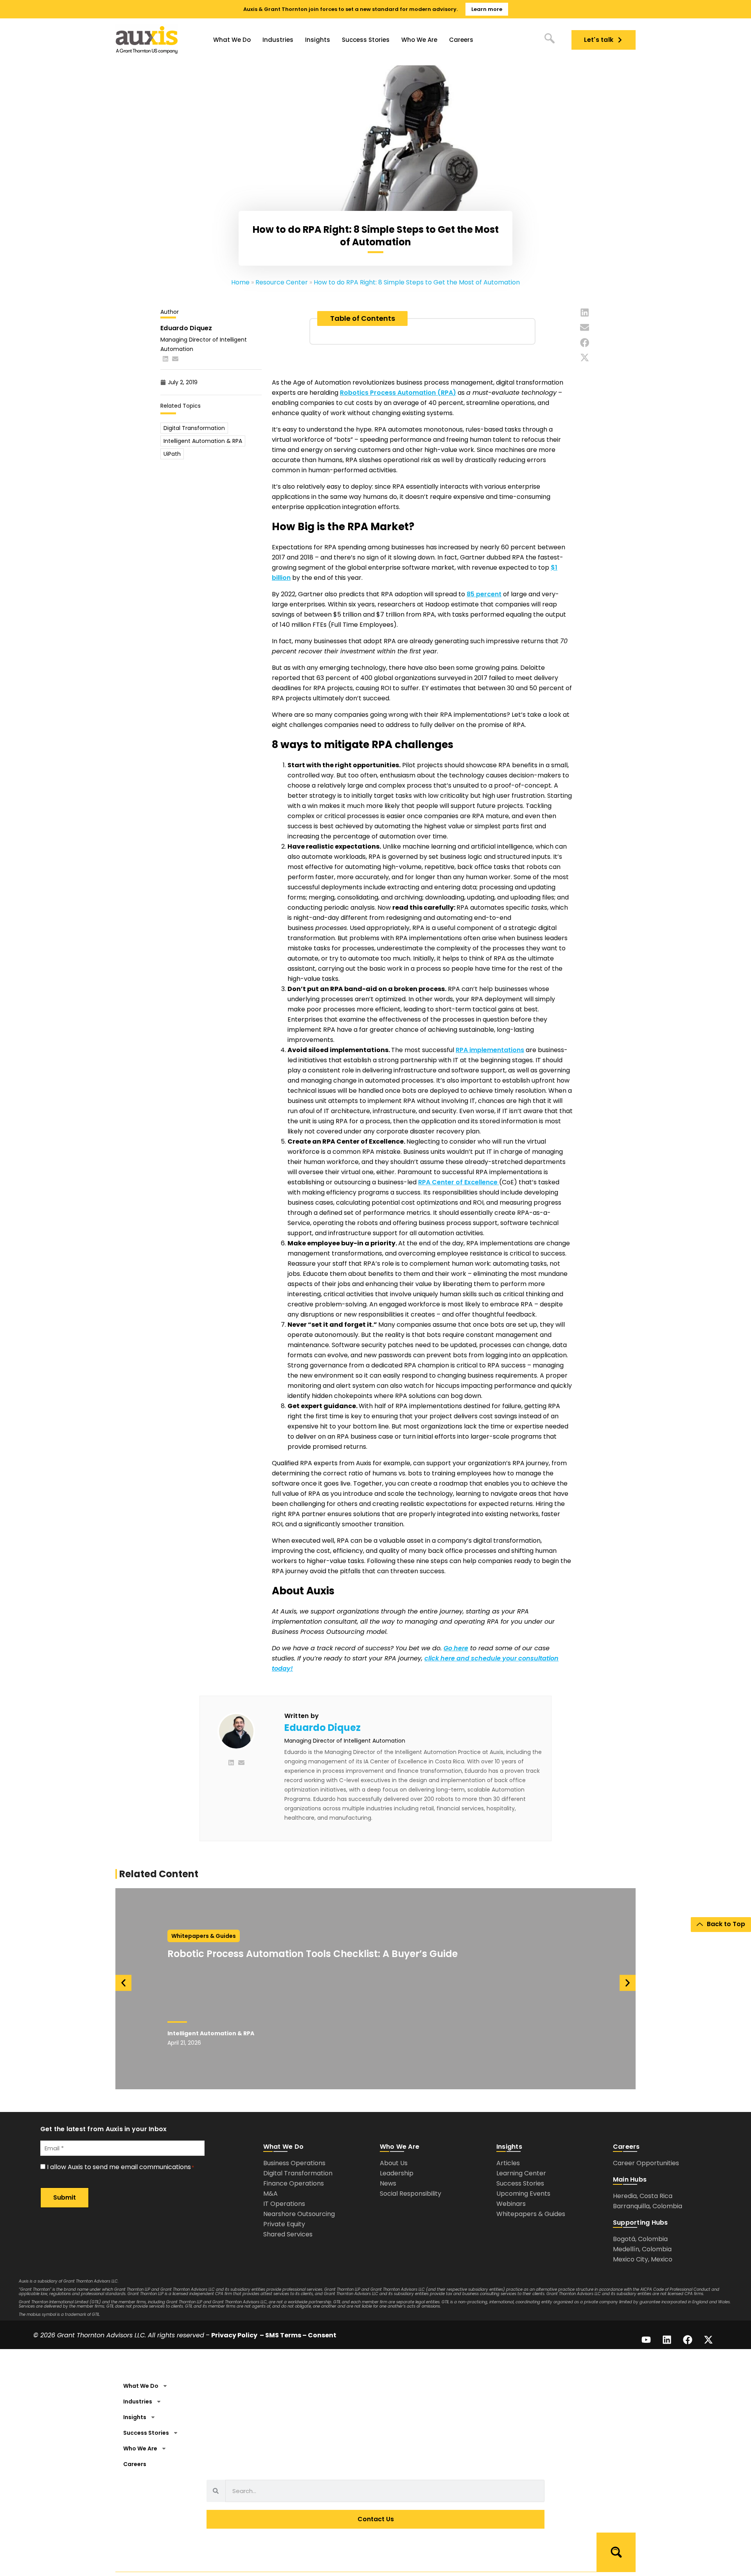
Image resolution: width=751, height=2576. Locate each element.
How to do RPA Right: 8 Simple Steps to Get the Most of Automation (417, 282)
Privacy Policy (234, 2335)
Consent (322, 2335)
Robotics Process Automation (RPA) (398, 393)
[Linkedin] (667, 2340)
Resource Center (282, 282)
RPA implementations (490, 1050)
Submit (65, 2197)
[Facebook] (688, 2340)
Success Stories (366, 40)
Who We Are (419, 40)
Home (240, 282)
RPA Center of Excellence (459, 1182)
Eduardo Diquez (322, 1728)
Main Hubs (630, 2179)
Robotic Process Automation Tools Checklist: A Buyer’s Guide (314, 1954)
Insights (318, 40)
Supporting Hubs (641, 2223)
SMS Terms (283, 2335)
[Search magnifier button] (616, 2552)
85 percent (484, 594)
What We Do (232, 40)
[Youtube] (646, 2340)
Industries (278, 40)
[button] (585, 313)
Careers (461, 40)
